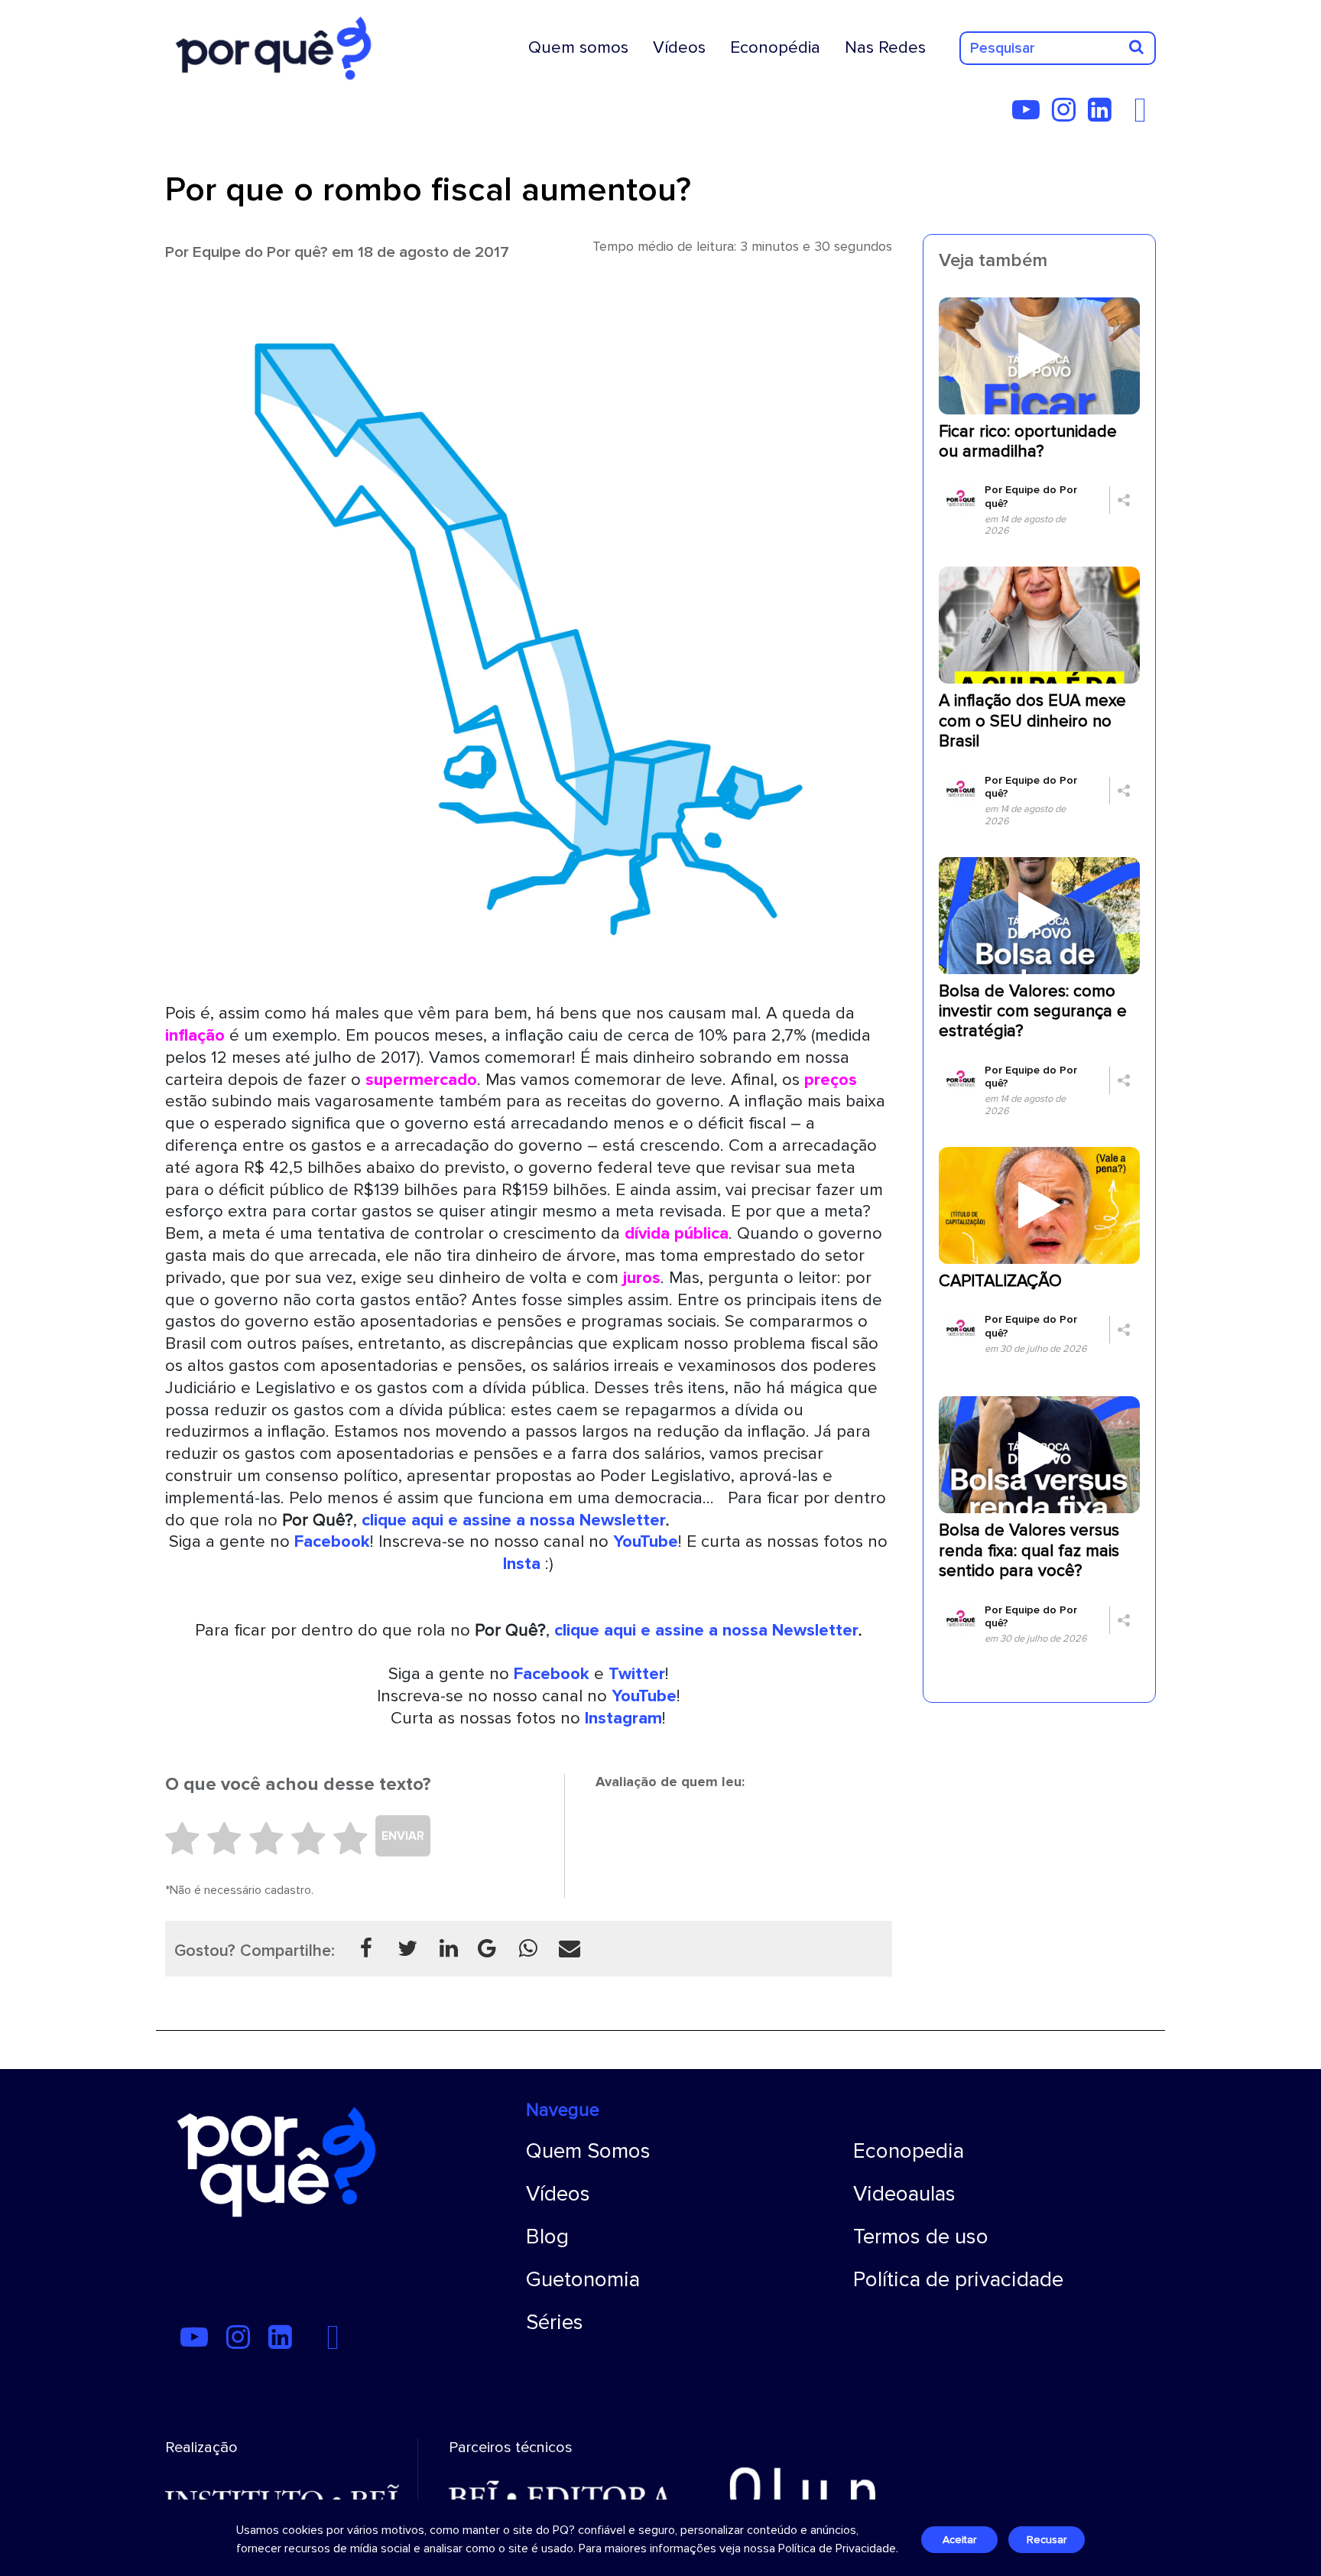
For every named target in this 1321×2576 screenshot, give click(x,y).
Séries (555, 2322)
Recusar (1047, 2540)
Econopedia (909, 2151)
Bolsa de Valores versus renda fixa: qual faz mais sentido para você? (1029, 1551)
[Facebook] (1144, 115)
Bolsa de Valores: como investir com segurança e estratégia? (1033, 1012)
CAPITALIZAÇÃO (1000, 1281)
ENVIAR (403, 1836)
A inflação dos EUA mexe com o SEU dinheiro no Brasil (1032, 721)
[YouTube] (1031, 115)
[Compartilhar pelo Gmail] (487, 1948)
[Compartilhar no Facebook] (366, 1948)
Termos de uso (921, 2237)
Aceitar (959, 2540)
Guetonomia (583, 2279)
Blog (547, 2237)
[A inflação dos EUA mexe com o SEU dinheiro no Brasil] (1039, 625)
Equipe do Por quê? (260, 252)
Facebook (552, 1674)
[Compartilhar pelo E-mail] (570, 1948)
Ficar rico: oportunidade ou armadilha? (1028, 442)
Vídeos (679, 47)
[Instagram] (1068, 115)
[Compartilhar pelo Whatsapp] (528, 1948)
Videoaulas (904, 2194)
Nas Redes (885, 47)
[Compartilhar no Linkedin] (449, 1948)
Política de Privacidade (837, 2548)
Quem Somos (588, 2151)
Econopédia (775, 47)
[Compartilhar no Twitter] (407, 1948)
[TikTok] (1128, 115)
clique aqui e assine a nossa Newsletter (514, 1520)
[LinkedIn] (1104, 115)
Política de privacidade (958, 2279)
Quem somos (578, 47)
